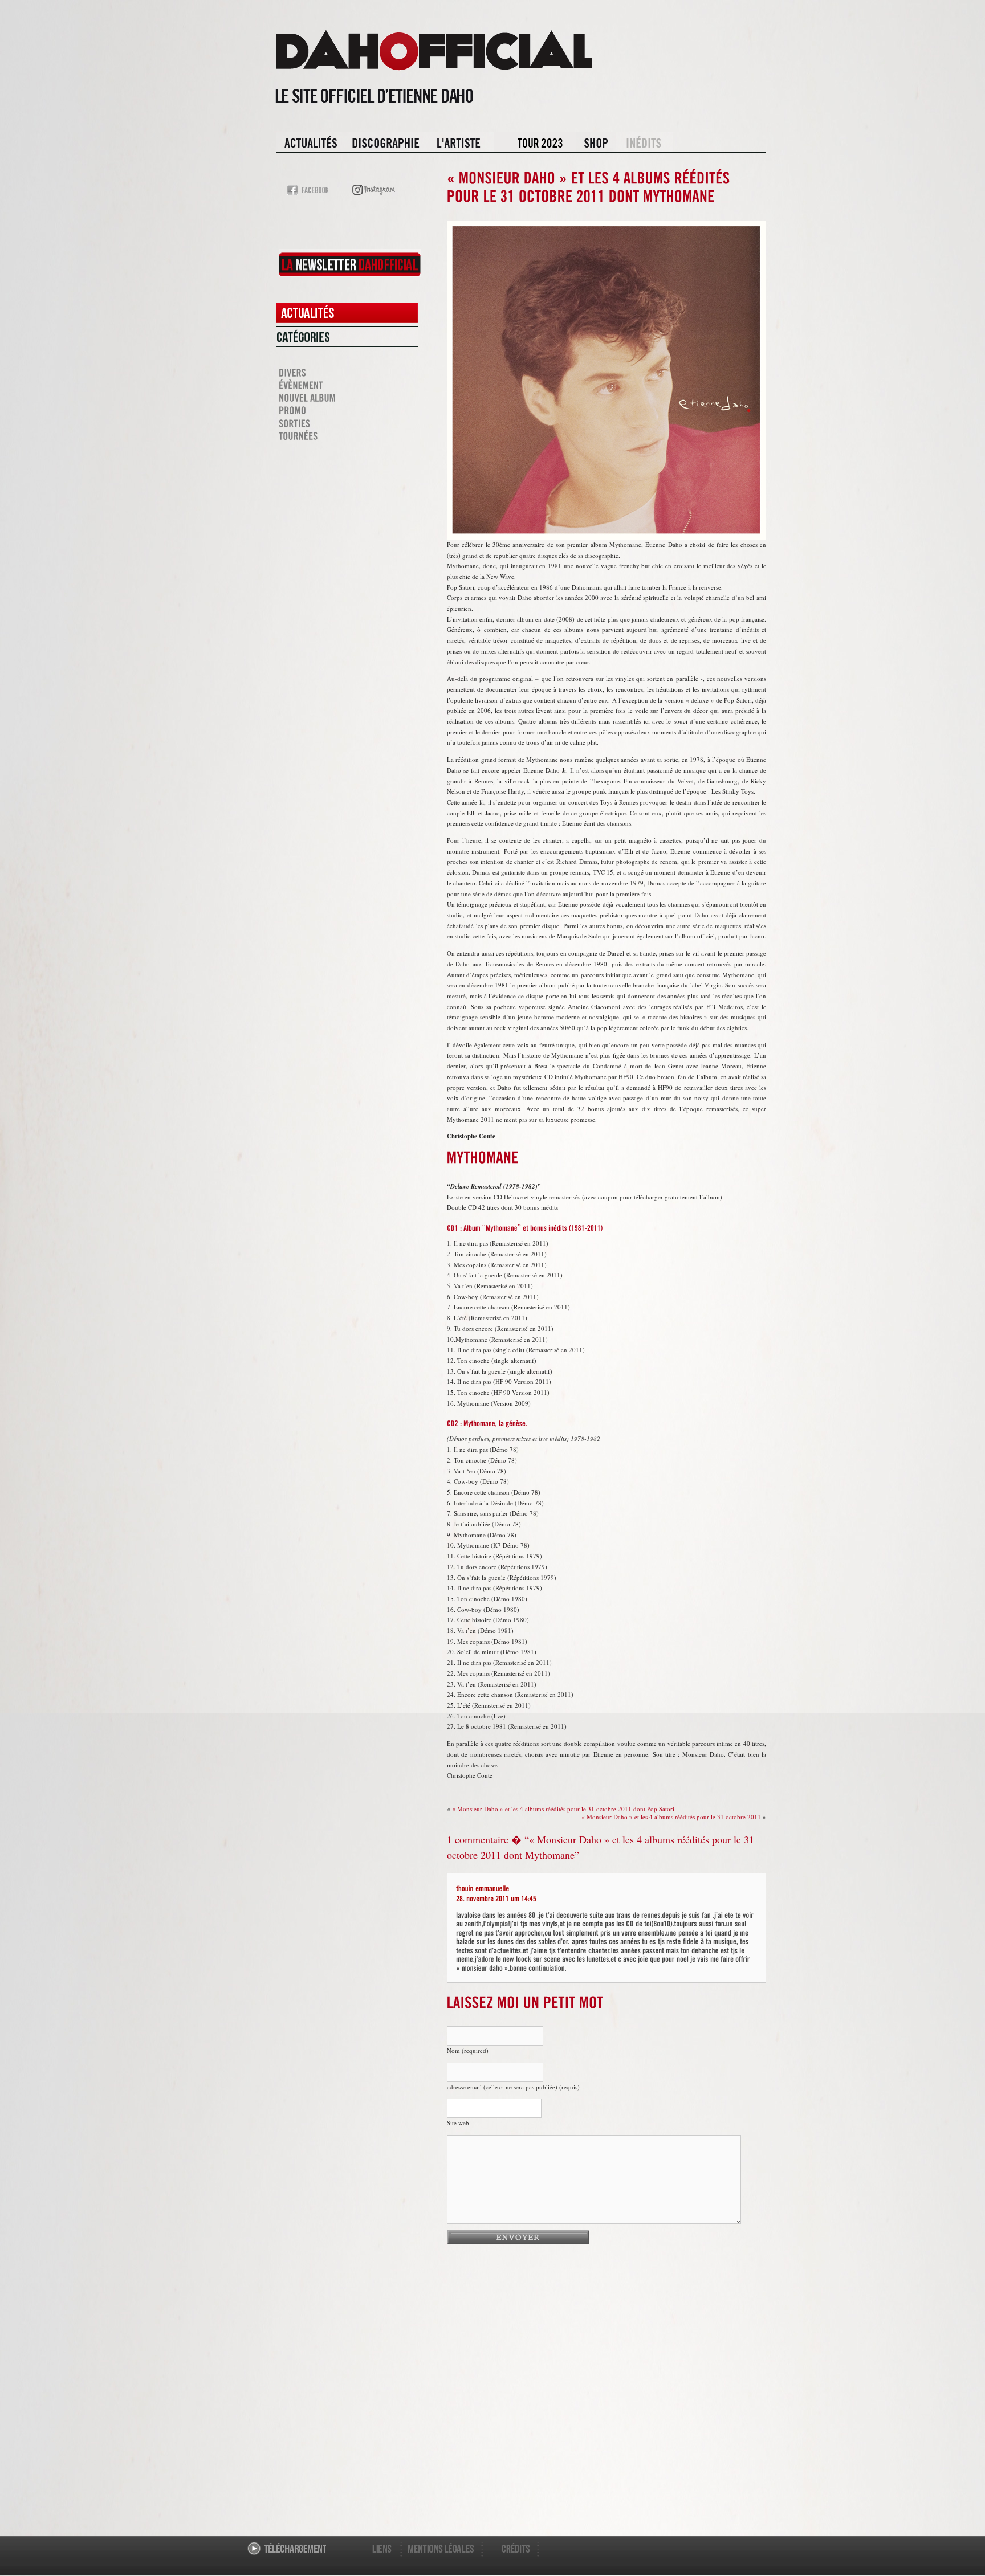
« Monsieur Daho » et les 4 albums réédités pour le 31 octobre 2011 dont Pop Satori (563, 1809)
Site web (458, 2123)
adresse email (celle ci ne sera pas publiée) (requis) (513, 2087)
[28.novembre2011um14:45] (496, 1897)
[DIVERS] (347, 373)
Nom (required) (468, 2050)
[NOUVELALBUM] (347, 398)
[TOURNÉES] (347, 436)
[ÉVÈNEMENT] (347, 386)
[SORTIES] (347, 423)
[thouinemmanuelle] (483, 1887)
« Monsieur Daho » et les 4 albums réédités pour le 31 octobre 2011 (671, 1817)
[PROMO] (347, 411)
